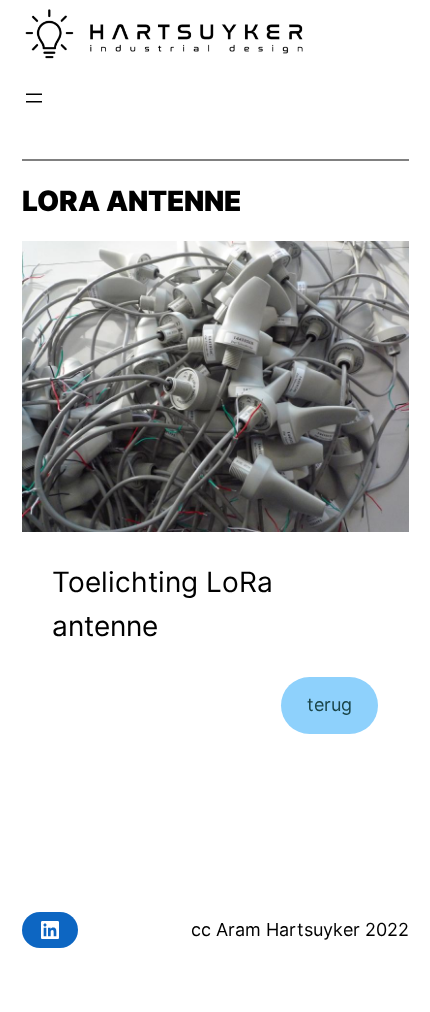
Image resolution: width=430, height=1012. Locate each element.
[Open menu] (34, 98)
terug (329, 704)
